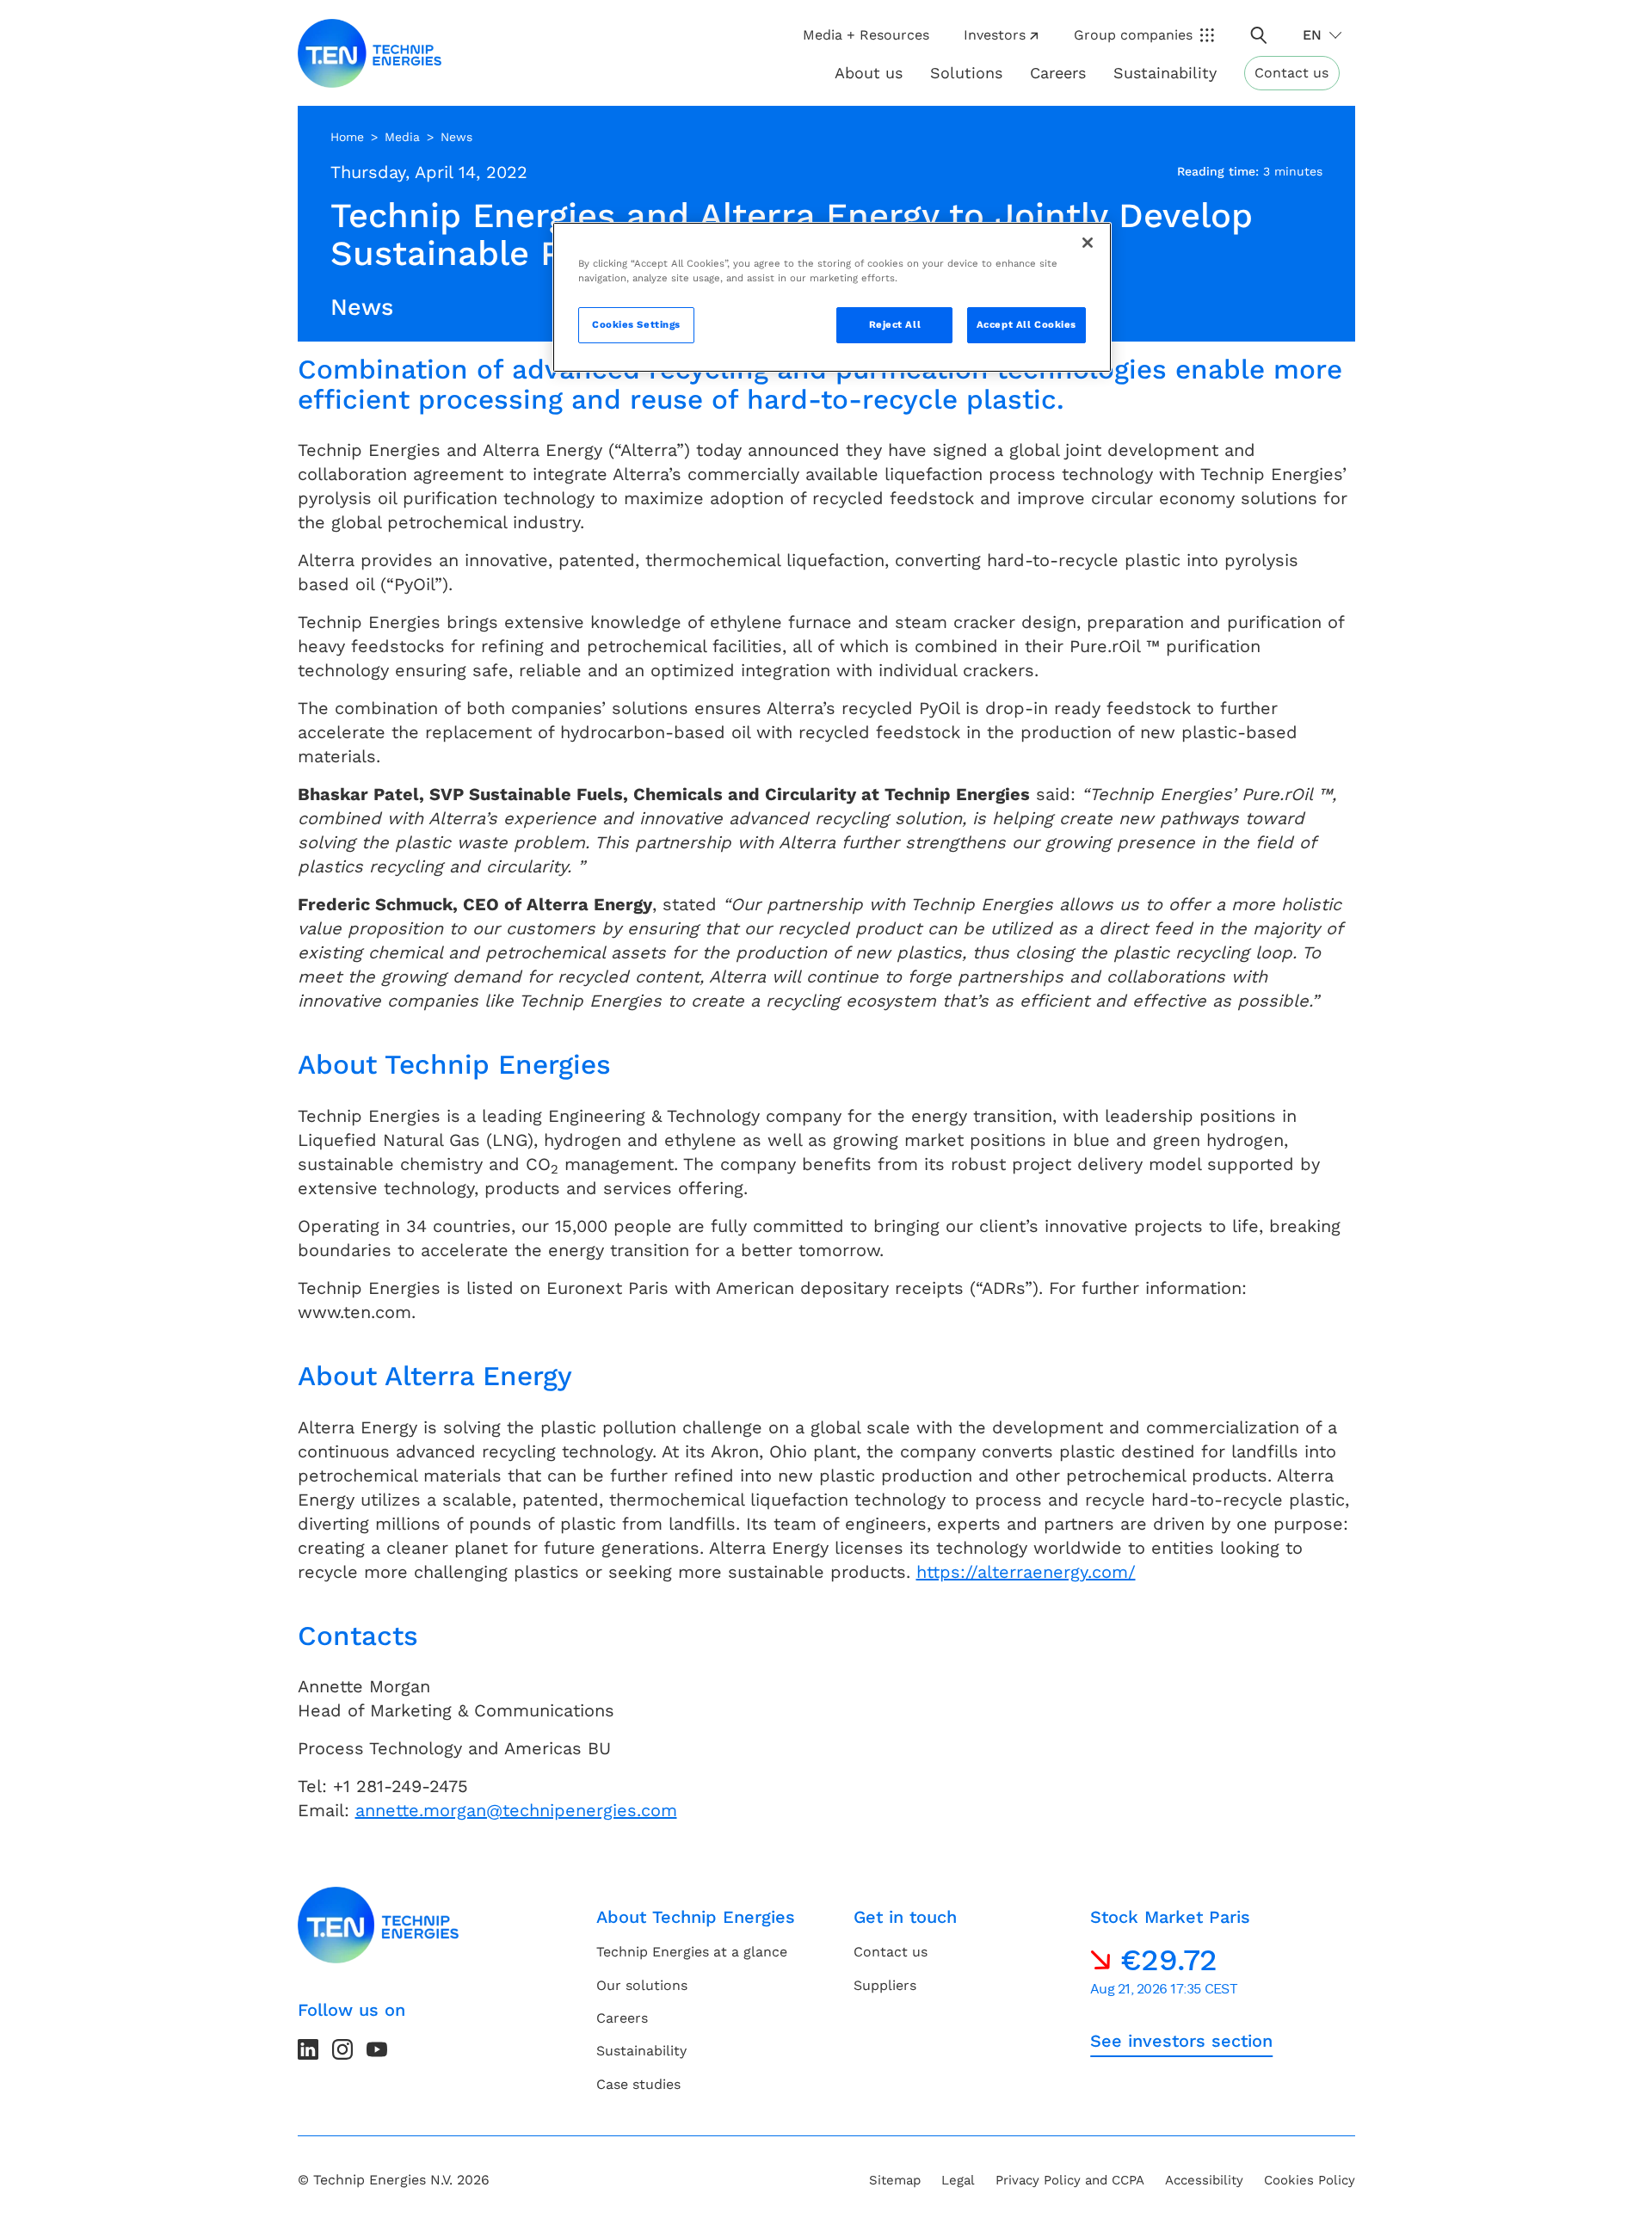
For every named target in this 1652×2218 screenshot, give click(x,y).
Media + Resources (866, 35)
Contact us (1291, 73)
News (456, 137)
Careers (1058, 73)
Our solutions (642, 1985)
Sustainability (641, 2051)
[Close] (1088, 243)
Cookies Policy (1310, 2180)
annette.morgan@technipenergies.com (516, 1810)
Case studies (638, 2084)
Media (402, 137)
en (1312, 35)
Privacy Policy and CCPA (1070, 2180)
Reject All (895, 324)
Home (347, 137)
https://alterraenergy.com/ (1026, 1572)
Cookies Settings (636, 324)
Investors (995, 35)
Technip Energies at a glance (692, 1952)
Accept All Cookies (1026, 324)
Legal (958, 2180)
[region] (832, 297)
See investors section (1181, 2041)
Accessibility (1204, 2180)
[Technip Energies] (370, 53)
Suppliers (885, 1985)
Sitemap (895, 2180)
